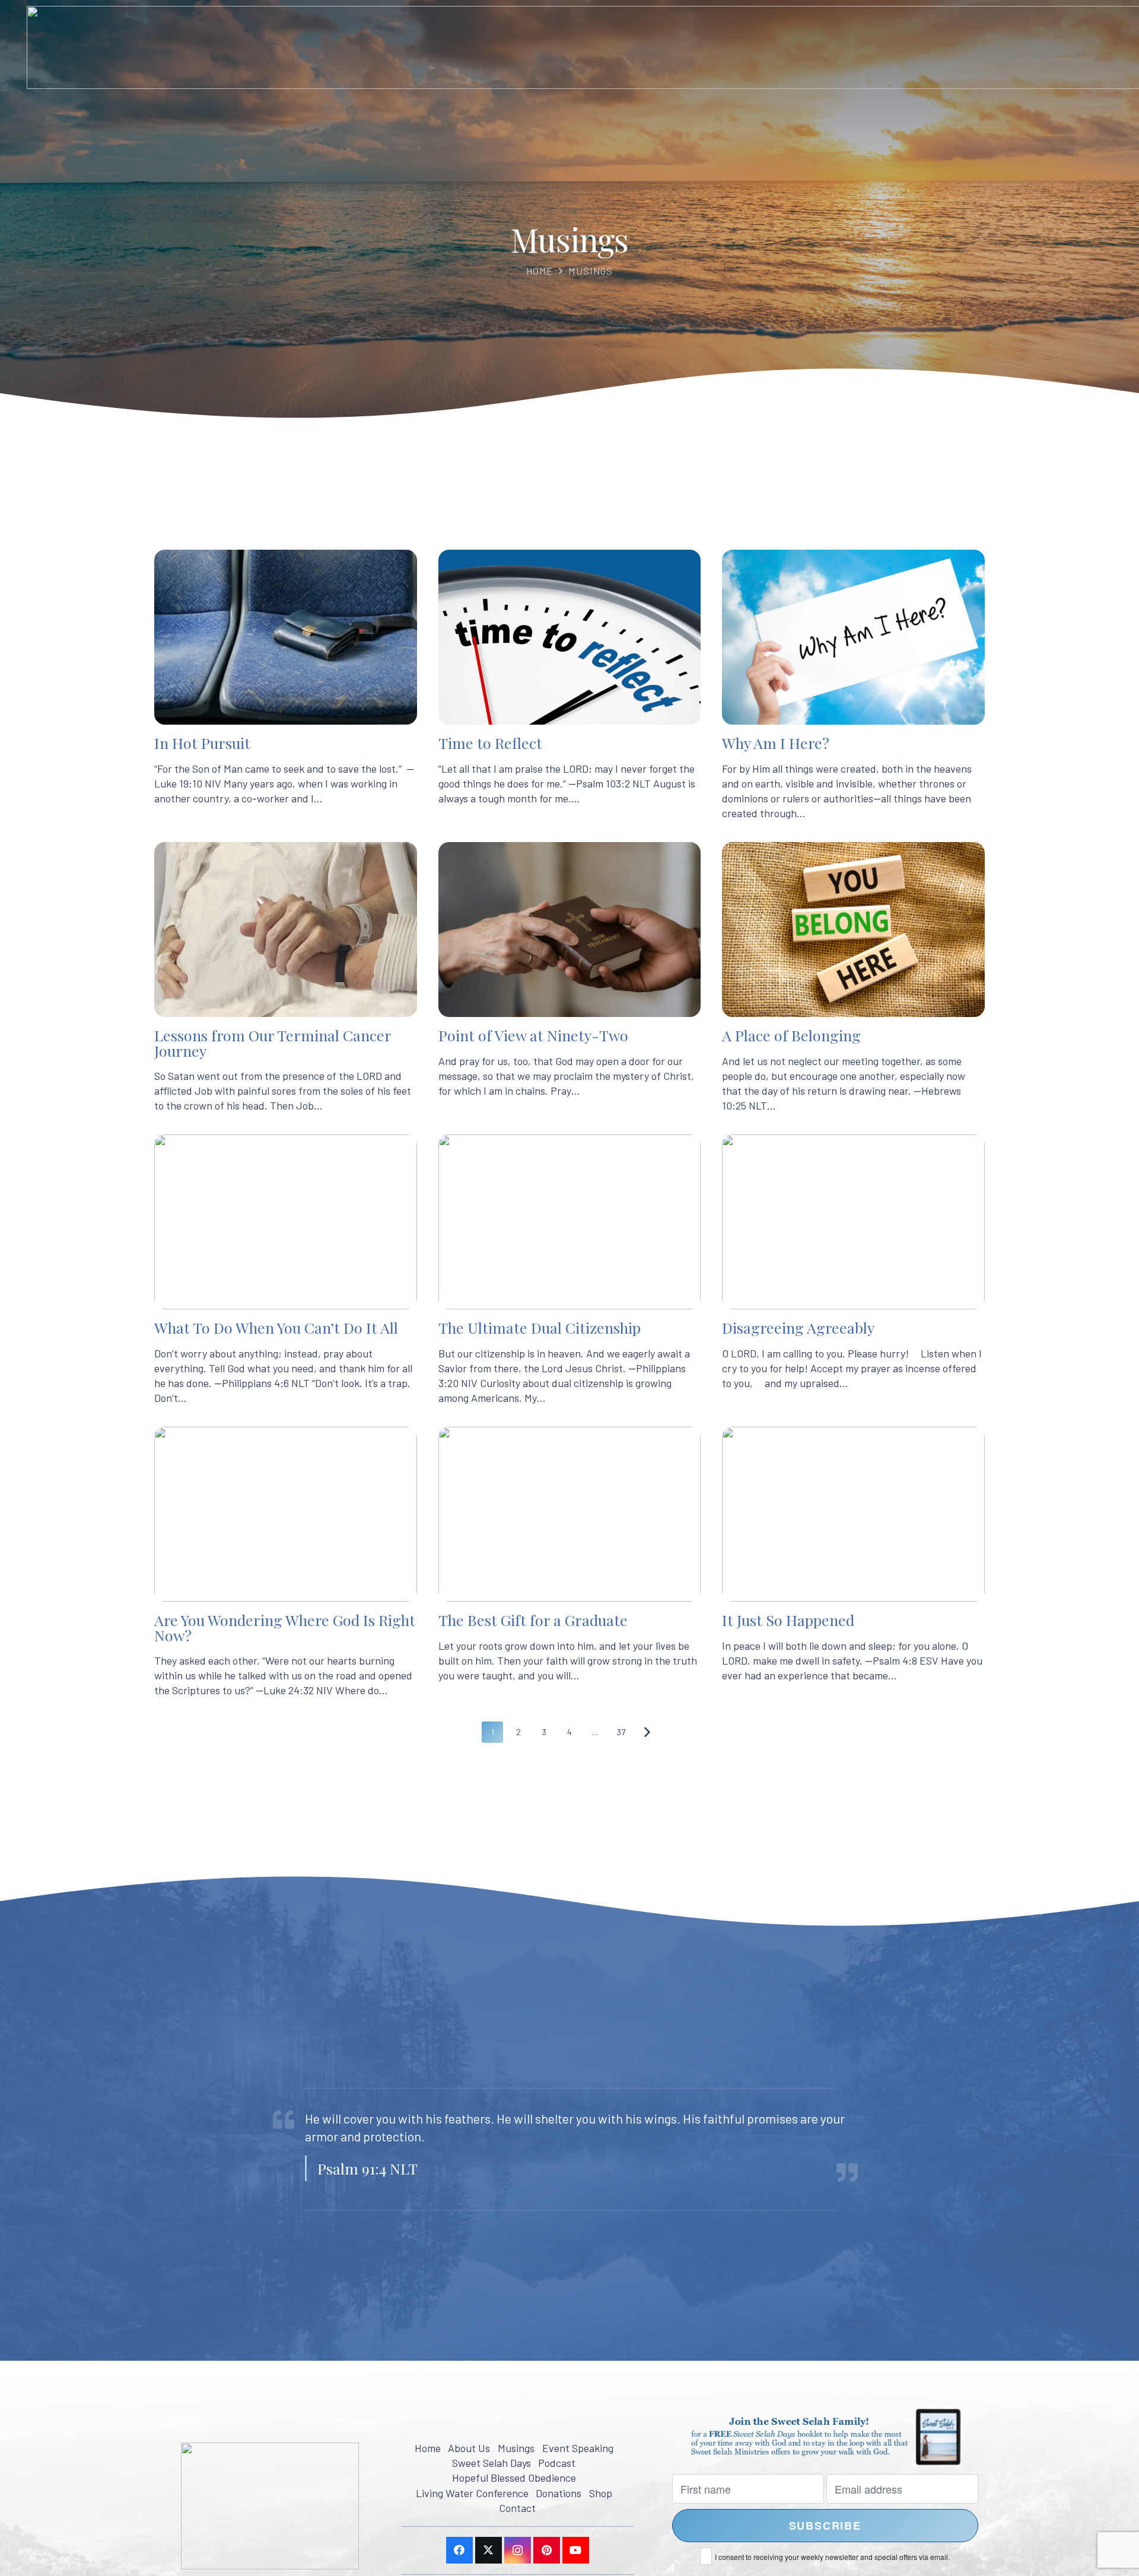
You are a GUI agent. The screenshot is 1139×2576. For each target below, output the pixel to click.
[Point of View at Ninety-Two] (570, 978)
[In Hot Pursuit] (286, 685)
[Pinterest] (547, 2550)
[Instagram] (518, 2550)
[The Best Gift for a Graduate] (570, 1562)
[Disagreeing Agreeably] (853, 1270)
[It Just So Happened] (853, 1562)
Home (540, 271)
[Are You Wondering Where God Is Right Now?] (286, 1562)
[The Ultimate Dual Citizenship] (570, 1270)
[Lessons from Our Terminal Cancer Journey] (286, 978)
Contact (517, 2508)
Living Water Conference (472, 2493)
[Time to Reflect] (570, 685)
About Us (469, 2448)
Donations (559, 2493)
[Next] (647, 1732)
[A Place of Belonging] (853, 978)
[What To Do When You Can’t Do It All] (286, 1270)
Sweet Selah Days (491, 2463)
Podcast (557, 2463)
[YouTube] (576, 2550)
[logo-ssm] (270, 2506)
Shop (601, 2493)
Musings (591, 271)
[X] (489, 2550)
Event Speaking (578, 2448)
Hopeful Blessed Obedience (514, 2478)
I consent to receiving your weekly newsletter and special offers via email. (832, 2557)
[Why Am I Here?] (853, 685)
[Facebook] (459, 2550)
